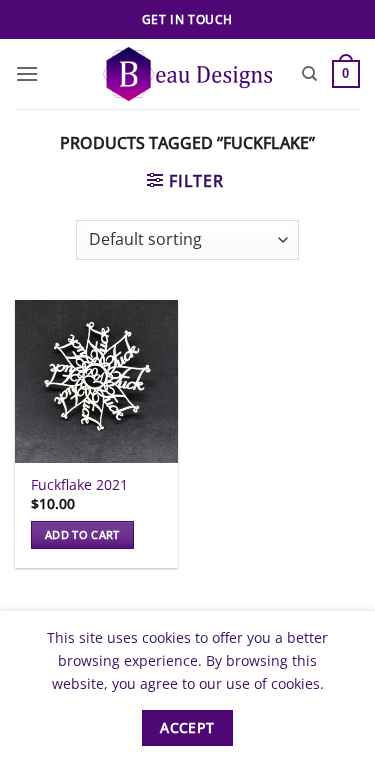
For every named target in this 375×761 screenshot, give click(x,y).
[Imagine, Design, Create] (187, 73)
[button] (27, 73)
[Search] (309, 74)
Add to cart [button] (82, 534)
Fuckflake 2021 (79, 485)
